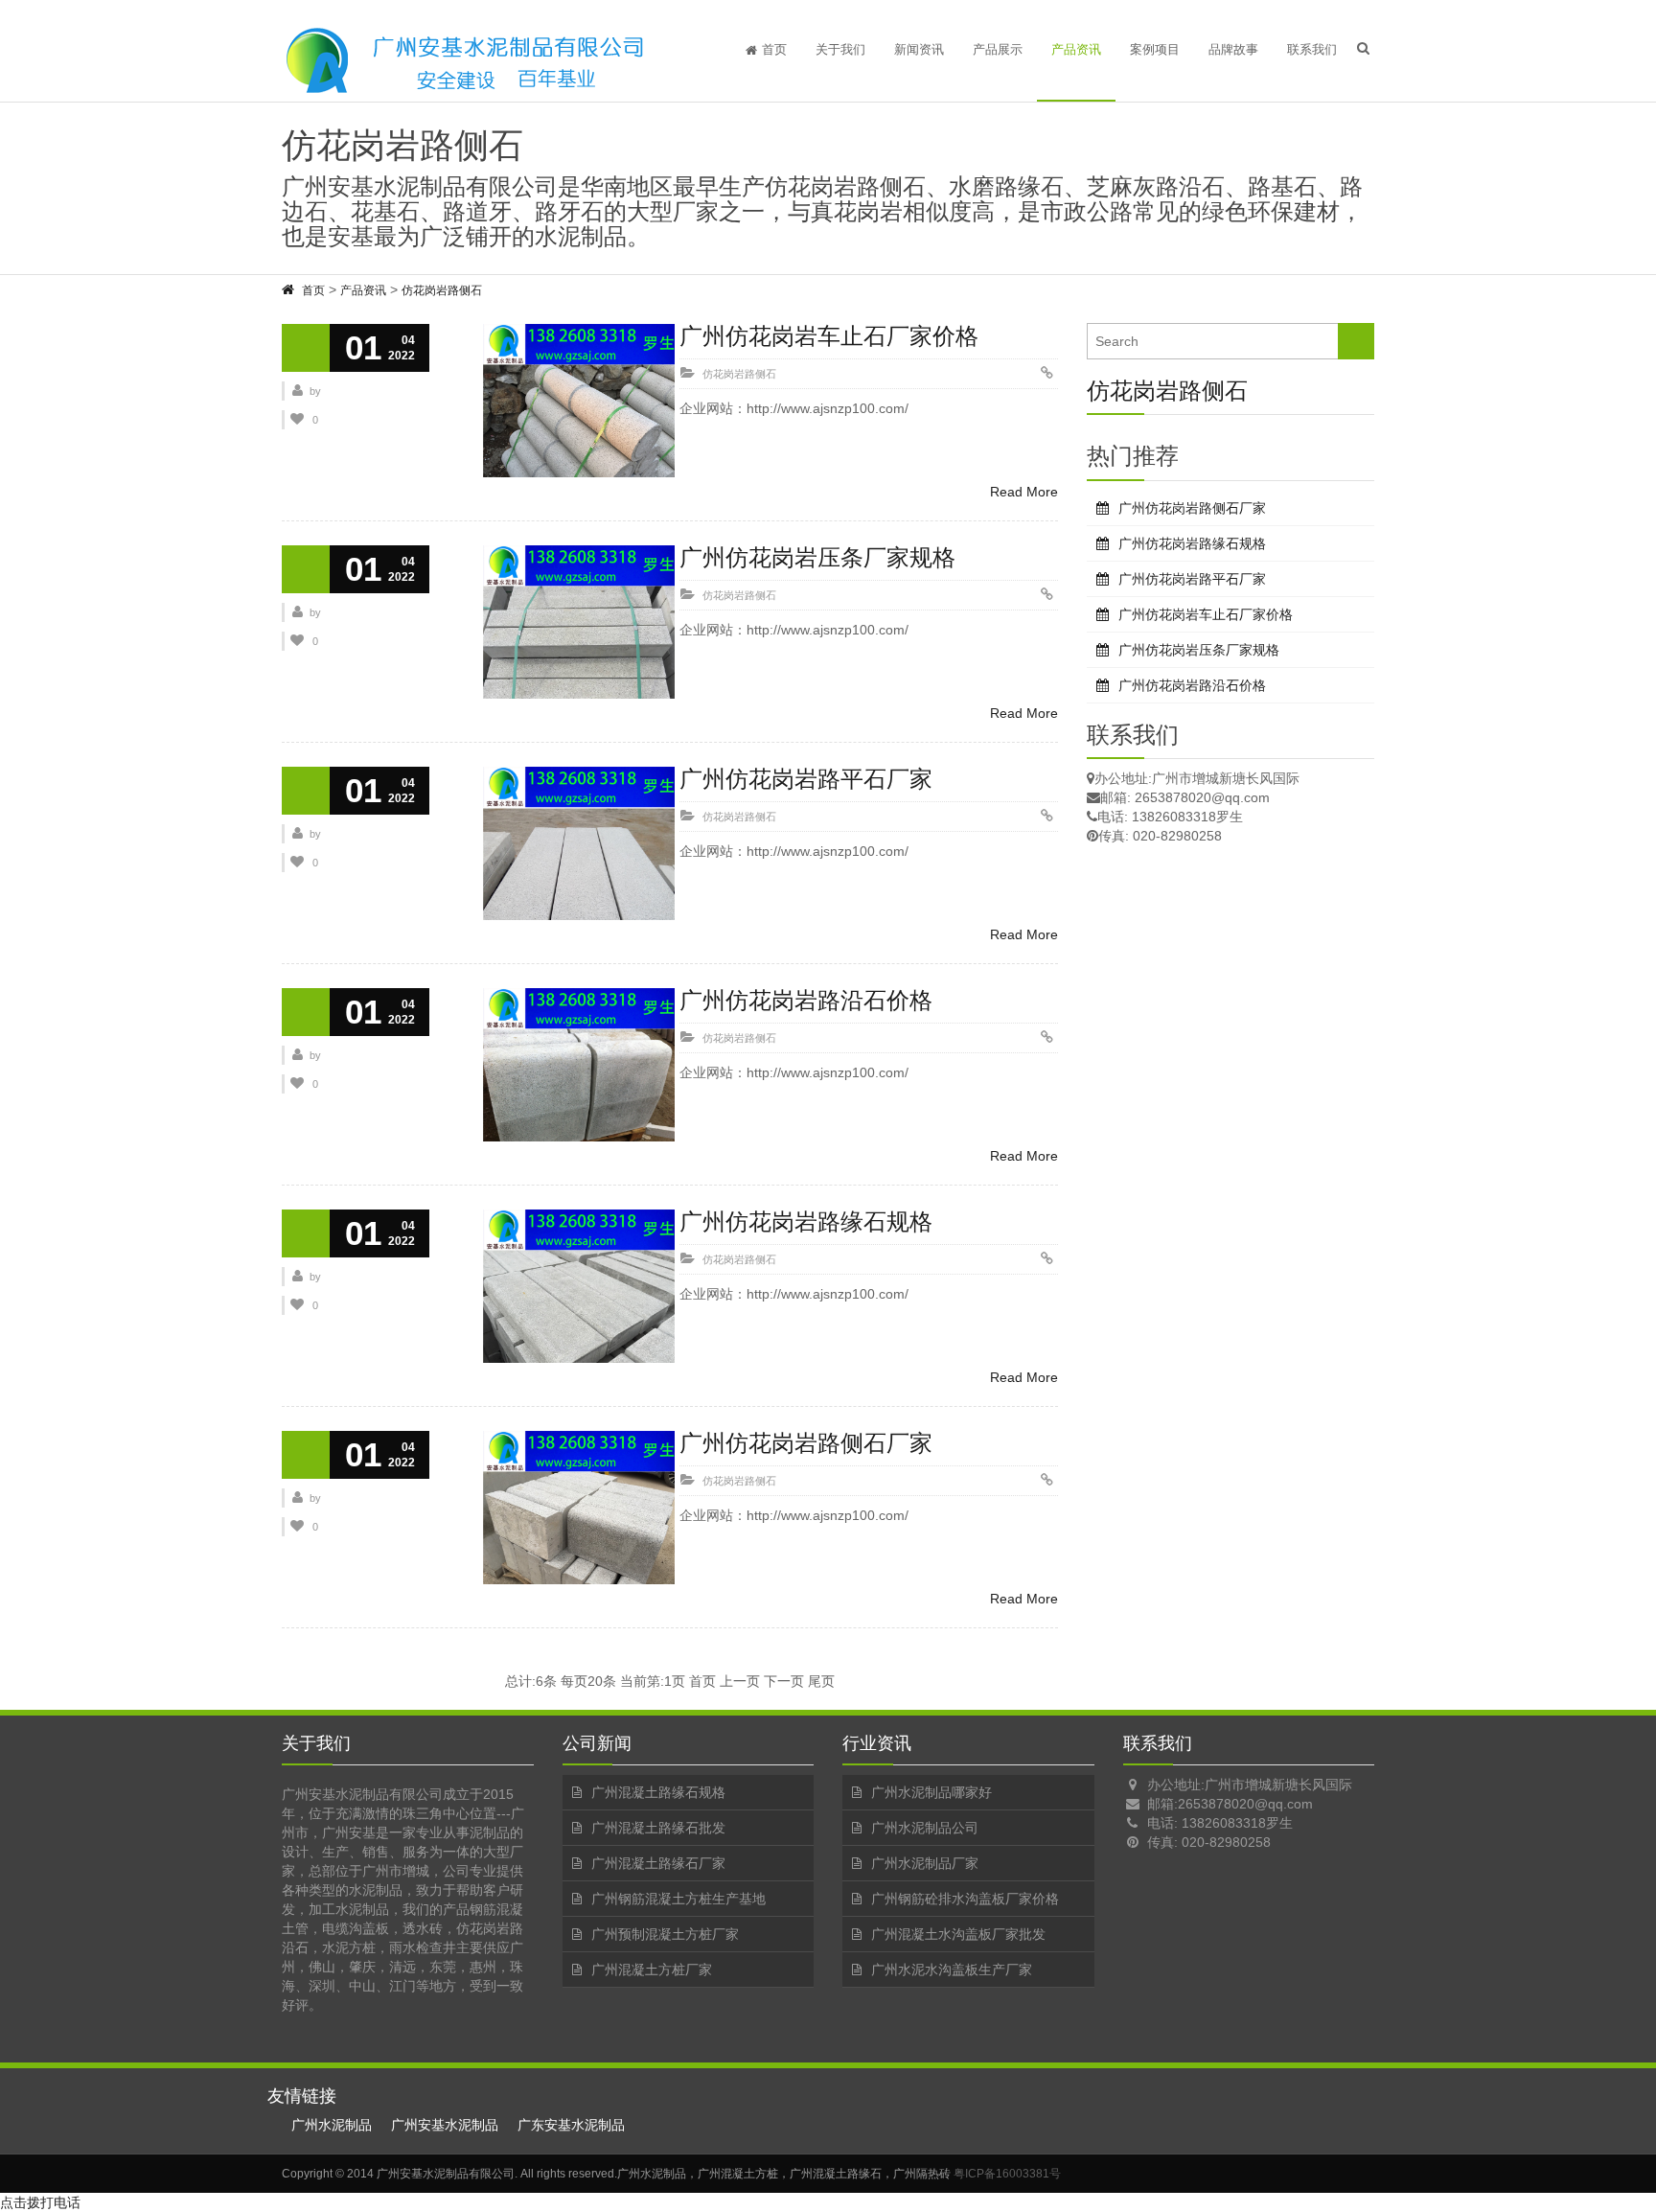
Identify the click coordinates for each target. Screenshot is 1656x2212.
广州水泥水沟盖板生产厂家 (952, 1970)
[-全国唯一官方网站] (464, 60)
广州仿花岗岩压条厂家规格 (817, 557)
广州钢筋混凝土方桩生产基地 (678, 1899)
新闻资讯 (919, 49)
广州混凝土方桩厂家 (652, 1970)
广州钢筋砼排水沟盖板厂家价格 (965, 1899)
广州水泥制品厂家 (925, 1863)
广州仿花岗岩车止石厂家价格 (829, 336)
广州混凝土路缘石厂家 (658, 1863)
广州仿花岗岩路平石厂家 (806, 779)
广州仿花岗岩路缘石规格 (806, 1221)
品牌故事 (1233, 49)
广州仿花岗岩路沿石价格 (806, 1000)
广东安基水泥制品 (571, 2125)
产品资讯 (1076, 49)
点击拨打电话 (40, 2202)
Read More (1024, 492)
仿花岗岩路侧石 (442, 290)
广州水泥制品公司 (925, 1828)
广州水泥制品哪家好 (931, 1792)
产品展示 (998, 49)
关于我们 (840, 49)
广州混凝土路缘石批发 (658, 1828)
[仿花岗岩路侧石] (289, 290)
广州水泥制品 (332, 2125)
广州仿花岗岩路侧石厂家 (806, 1443)
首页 (774, 49)
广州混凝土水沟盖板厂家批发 (958, 1934)
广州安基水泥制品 (445, 2125)
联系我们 (1312, 49)
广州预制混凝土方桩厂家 (665, 1934)
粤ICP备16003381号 (1007, 2174)
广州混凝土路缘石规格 (658, 1792)
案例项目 (1155, 49)
